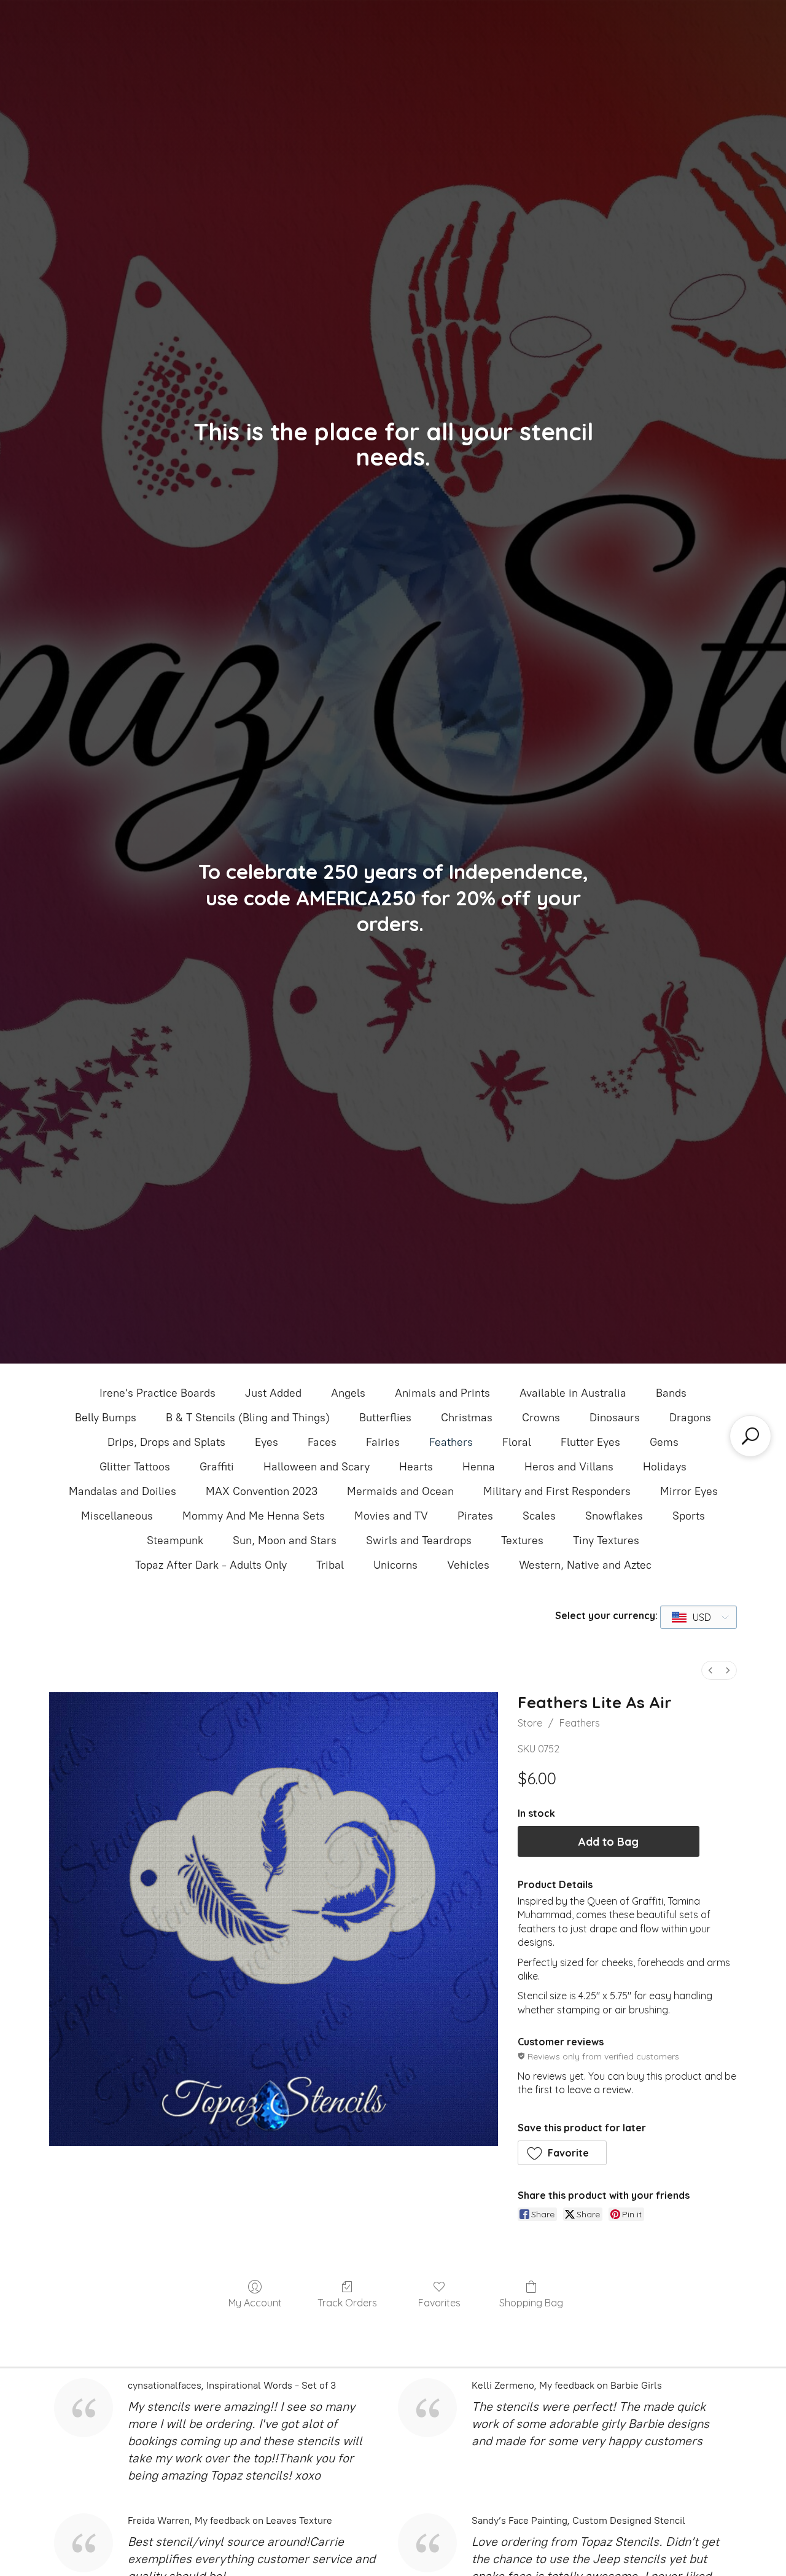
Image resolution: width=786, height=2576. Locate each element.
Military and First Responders (557, 1491)
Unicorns (395, 1565)
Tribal (330, 1565)
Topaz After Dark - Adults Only (211, 1565)
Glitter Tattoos (135, 1467)
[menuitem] (710, 1670)
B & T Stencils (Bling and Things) (248, 1418)
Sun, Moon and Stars (285, 1540)
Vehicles (468, 1565)
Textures (522, 1540)
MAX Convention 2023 (262, 1491)
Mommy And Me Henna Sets (254, 1516)
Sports (689, 1516)
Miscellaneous (117, 1516)
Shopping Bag (531, 2303)
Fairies (383, 1442)
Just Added (273, 1393)
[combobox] (698, 1617)
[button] (562, 2153)
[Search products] (750, 1436)
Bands (671, 1393)
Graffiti (217, 1467)
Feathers (451, 1442)
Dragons (690, 1418)
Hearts (416, 1467)
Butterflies (385, 1418)
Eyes (267, 1442)
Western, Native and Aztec (585, 1565)
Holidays (665, 1467)
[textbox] (692, 1617)
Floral (517, 1442)
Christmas (467, 1418)
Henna (479, 1467)
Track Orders (347, 2303)
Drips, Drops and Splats (166, 1442)
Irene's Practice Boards (158, 1393)
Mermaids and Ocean (400, 1491)
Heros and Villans (569, 1467)
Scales (539, 1516)
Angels (348, 1393)
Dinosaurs (615, 1418)
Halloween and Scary (317, 1467)
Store (530, 1723)
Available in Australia (573, 1393)
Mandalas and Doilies (123, 1491)
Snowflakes (614, 1516)
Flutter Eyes (590, 1442)
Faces (322, 1442)
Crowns (541, 1418)
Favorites (439, 2303)
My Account (255, 2303)
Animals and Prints (442, 1393)
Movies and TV (391, 1516)
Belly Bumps (106, 1418)
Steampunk (175, 1540)
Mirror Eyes (689, 1491)
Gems (664, 1442)
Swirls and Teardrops (419, 1540)
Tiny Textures (606, 1540)
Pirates (475, 1516)
